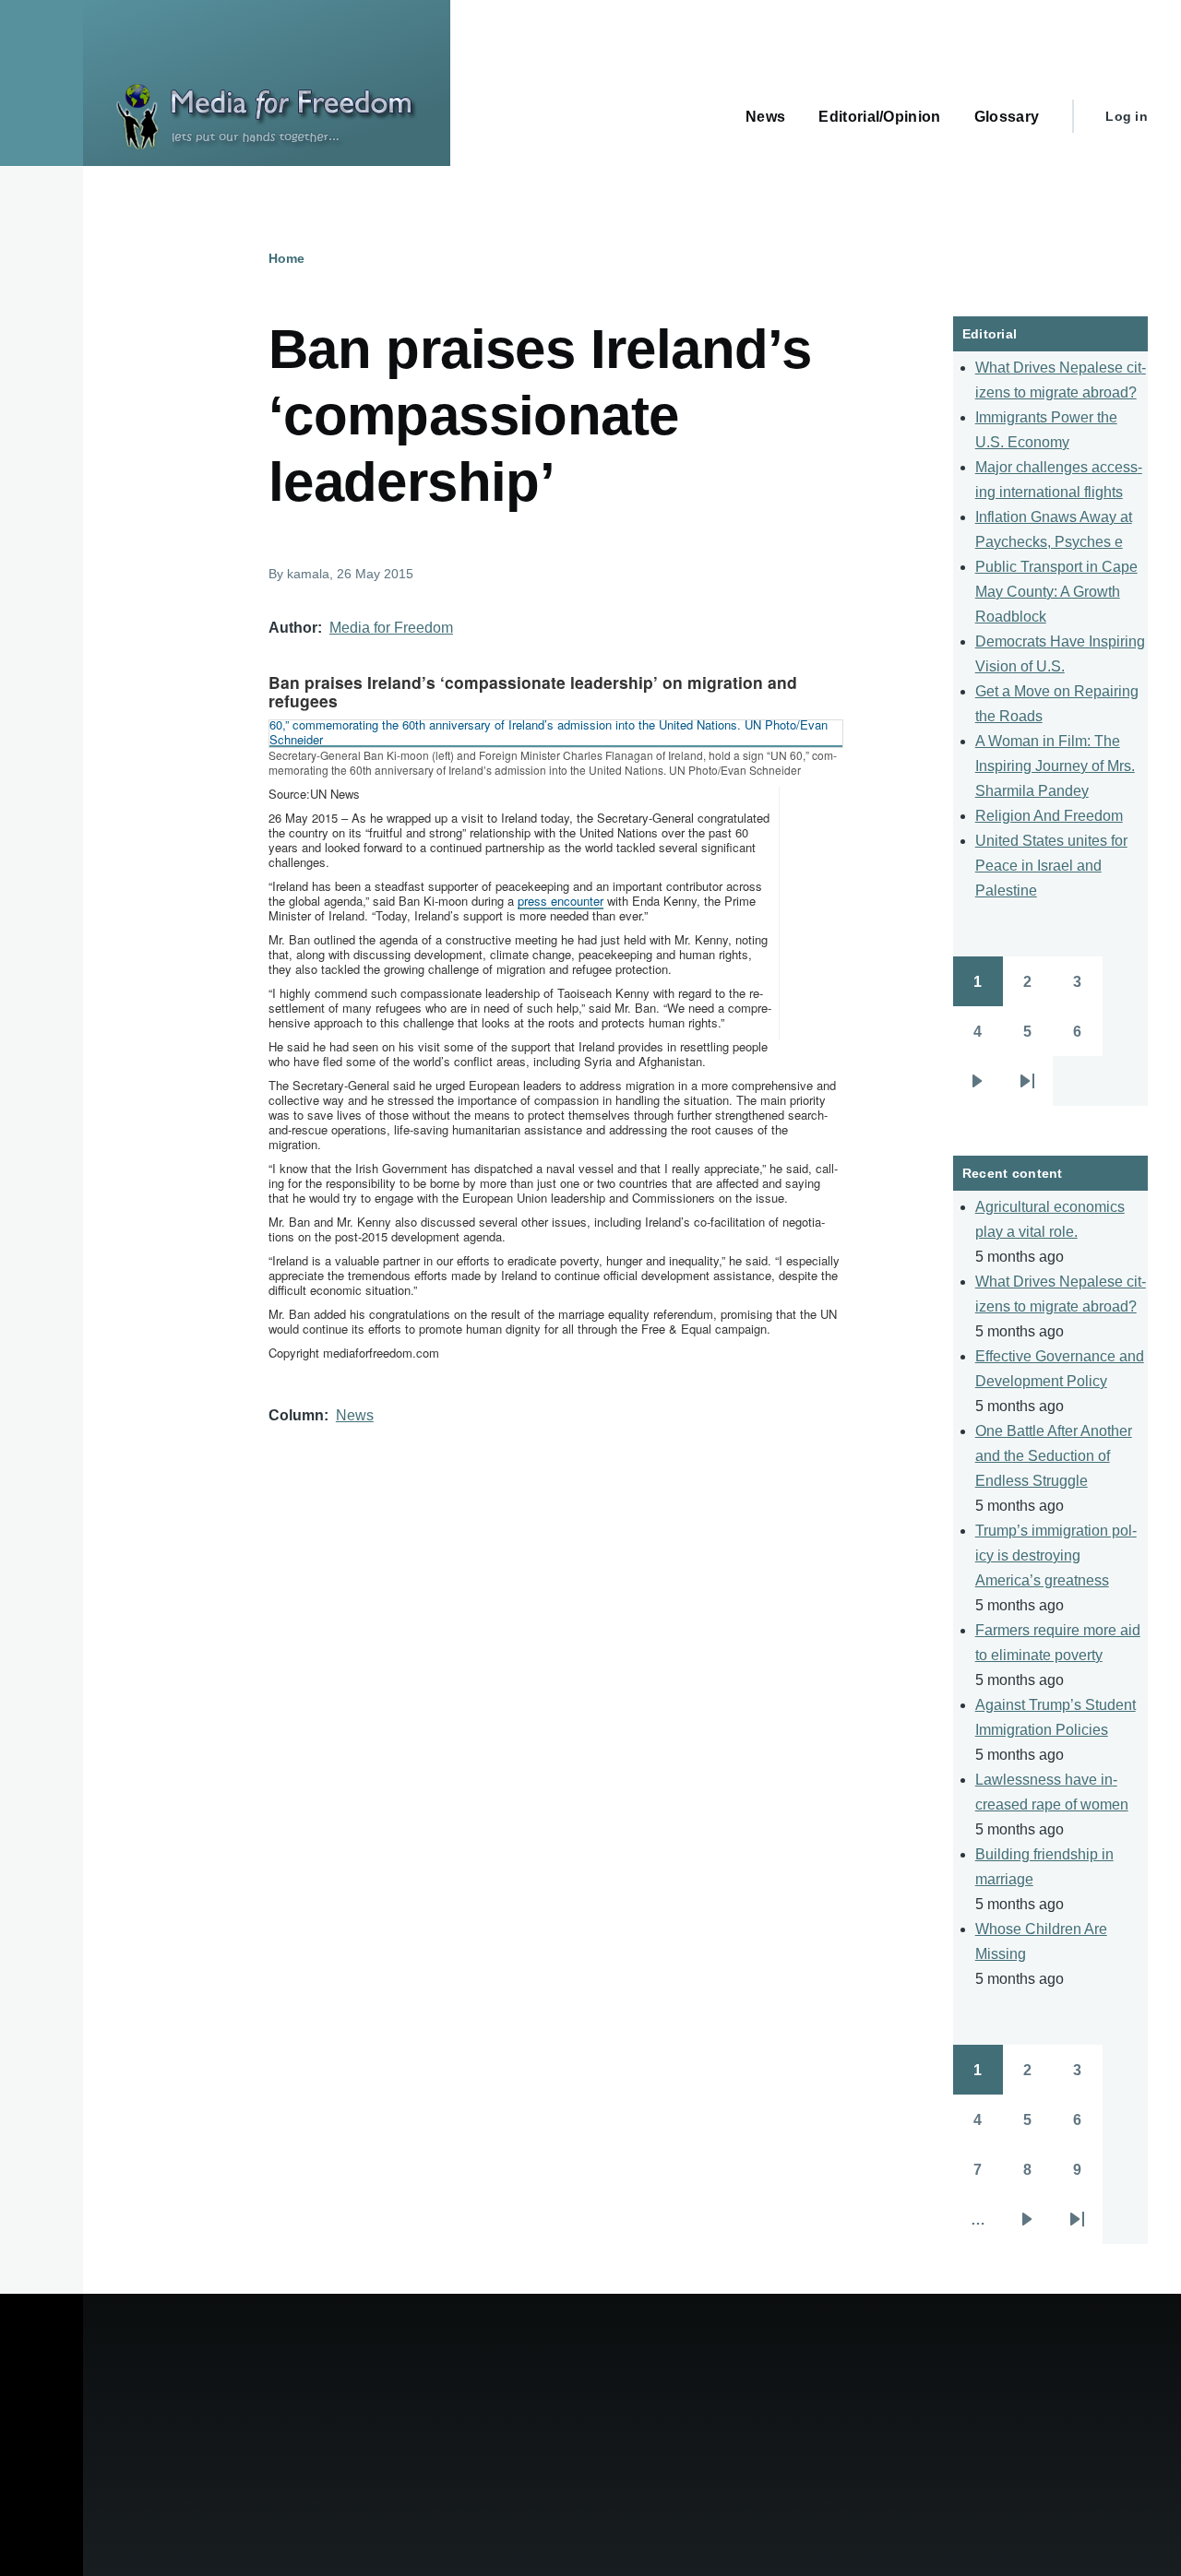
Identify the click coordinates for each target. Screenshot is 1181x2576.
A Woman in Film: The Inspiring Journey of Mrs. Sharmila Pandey (1055, 766)
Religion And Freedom (1049, 816)
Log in (1127, 116)
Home (286, 258)
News (355, 1415)
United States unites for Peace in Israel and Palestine (1051, 866)
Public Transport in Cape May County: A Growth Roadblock (1056, 592)
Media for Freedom (391, 628)
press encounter (561, 901)
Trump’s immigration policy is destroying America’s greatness (1056, 1555)
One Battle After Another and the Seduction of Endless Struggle (1054, 1456)
